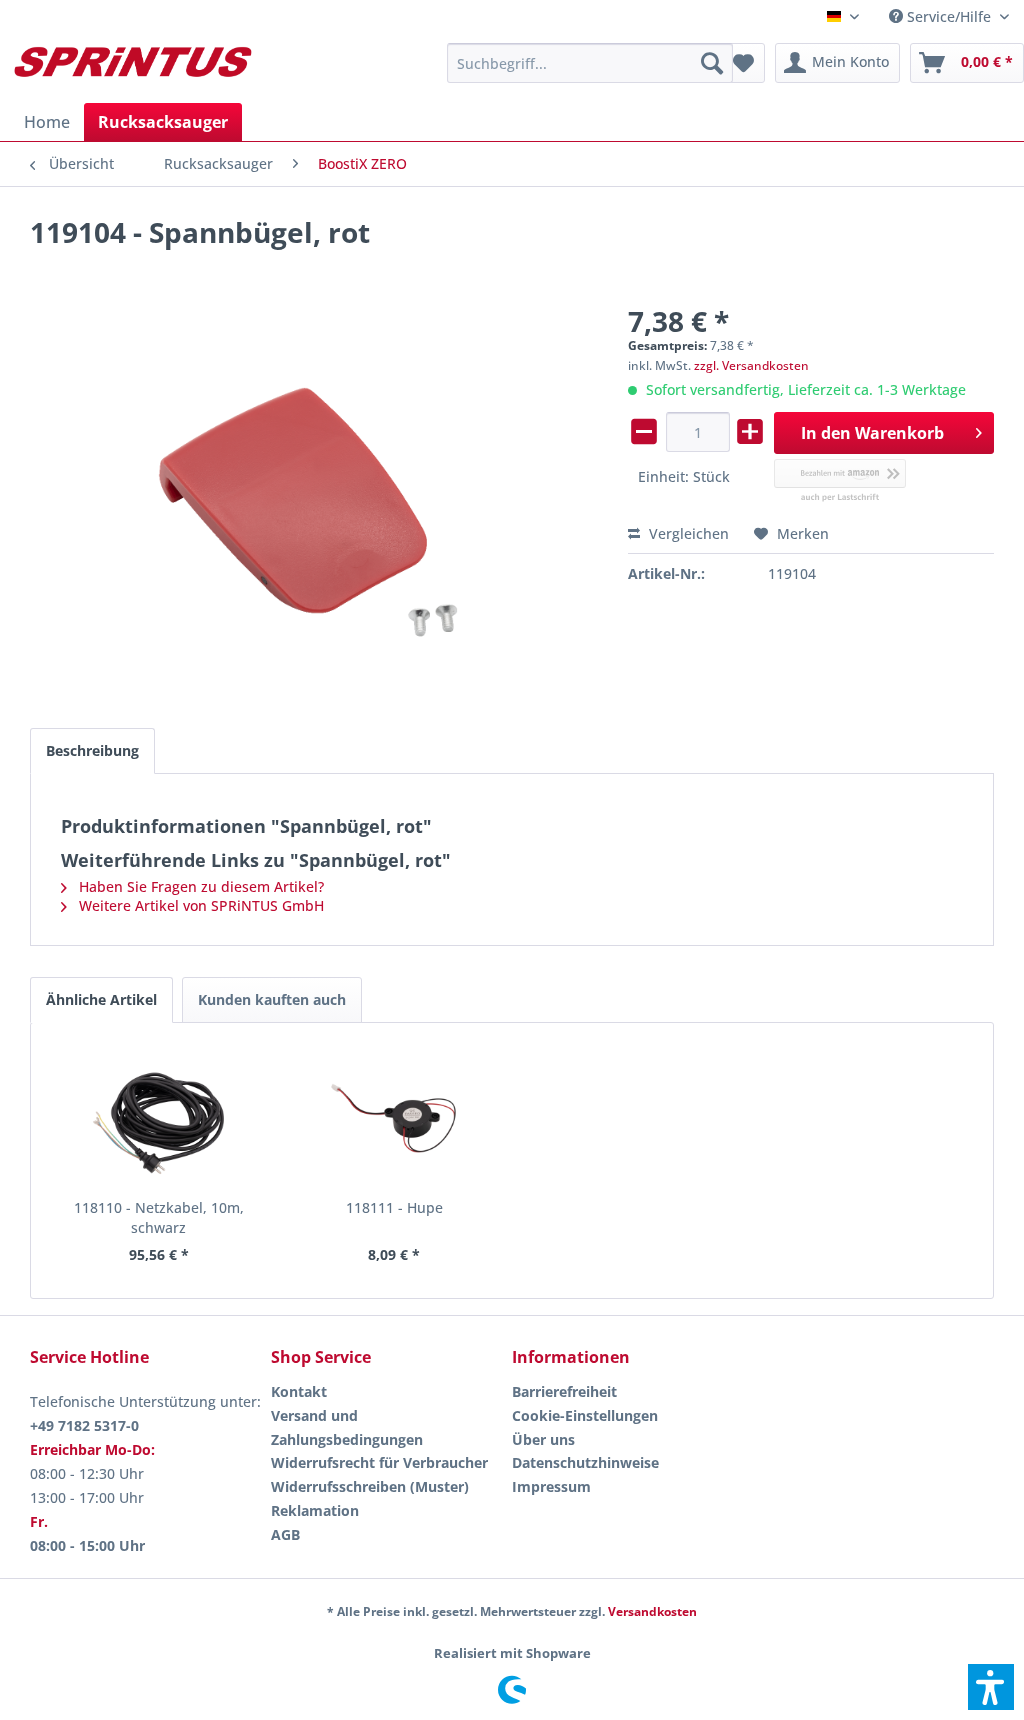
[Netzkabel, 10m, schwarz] (159, 1118)
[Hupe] (395, 1118)
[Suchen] (712, 63)
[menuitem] (949, 16)
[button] (991, 1687)
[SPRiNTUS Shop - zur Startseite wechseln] (132, 68)
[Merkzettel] (743, 63)
